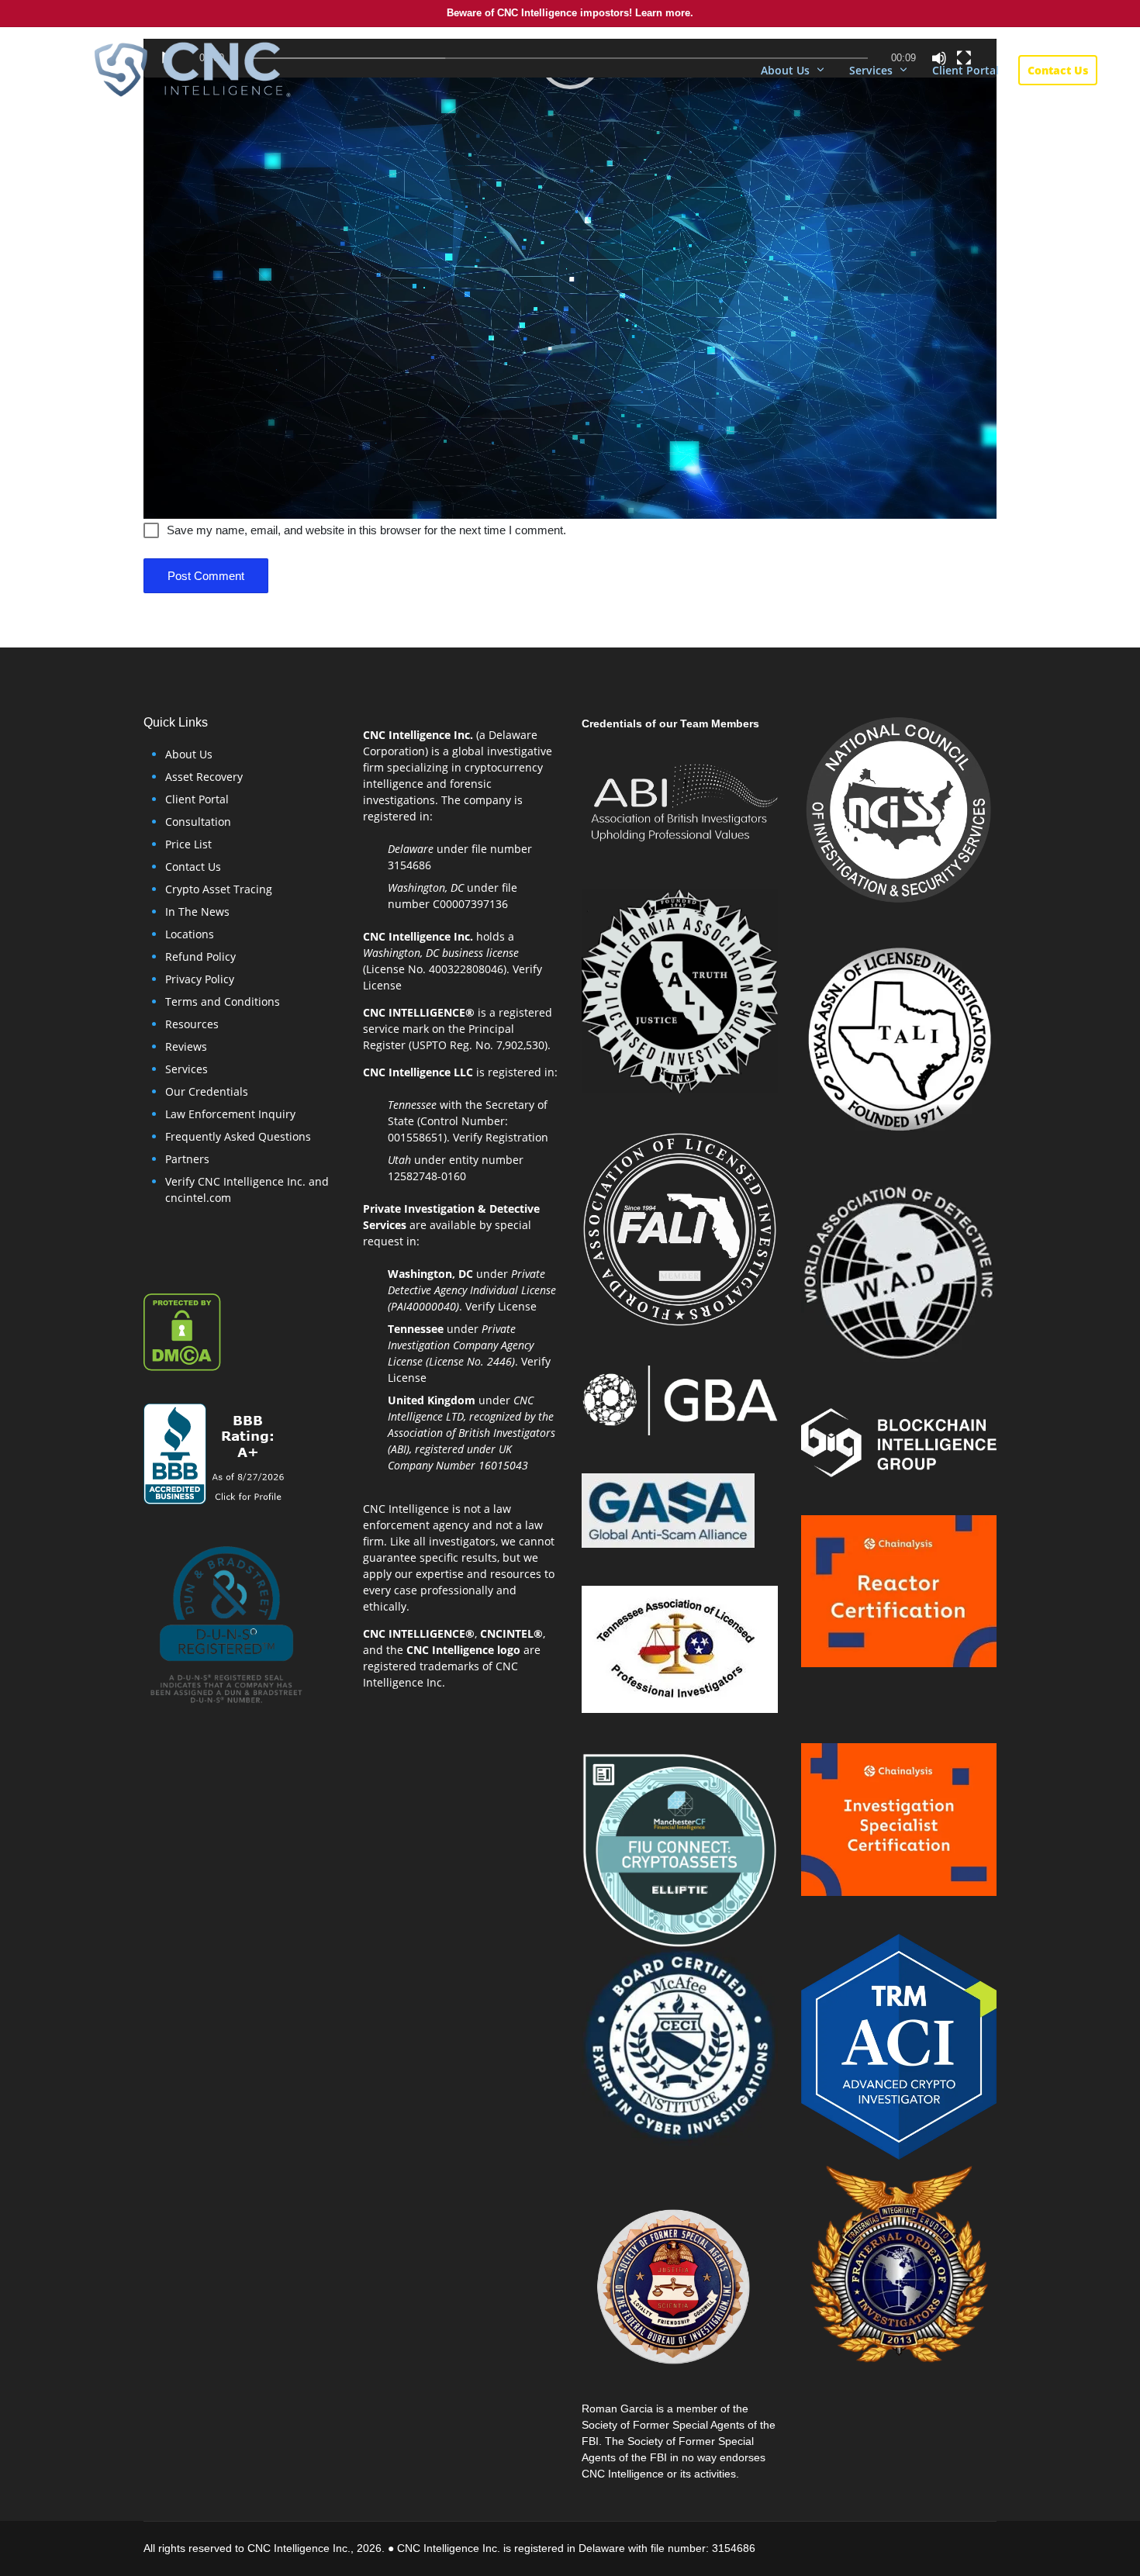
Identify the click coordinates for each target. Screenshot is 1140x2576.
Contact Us (193, 867)
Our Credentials (207, 1091)
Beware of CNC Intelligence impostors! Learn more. (570, 13)
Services (187, 1069)
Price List (188, 844)
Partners (187, 1159)
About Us (189, 754)
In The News (197, 912)
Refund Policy (200, 957)
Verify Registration (501, 1137)
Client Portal (197, 799)
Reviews (186, 1046)
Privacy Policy (200, 979)
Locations (190, 934)
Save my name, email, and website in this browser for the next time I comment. (366, 530)
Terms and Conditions (223, 1001)
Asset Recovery (204, 777)
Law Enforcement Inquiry (230, 1114)
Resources (192, 1024)
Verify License (501, 1306)
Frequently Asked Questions (238, 1136)
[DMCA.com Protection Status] (182, 1331)
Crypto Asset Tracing (219, 889)
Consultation (198, 822)
